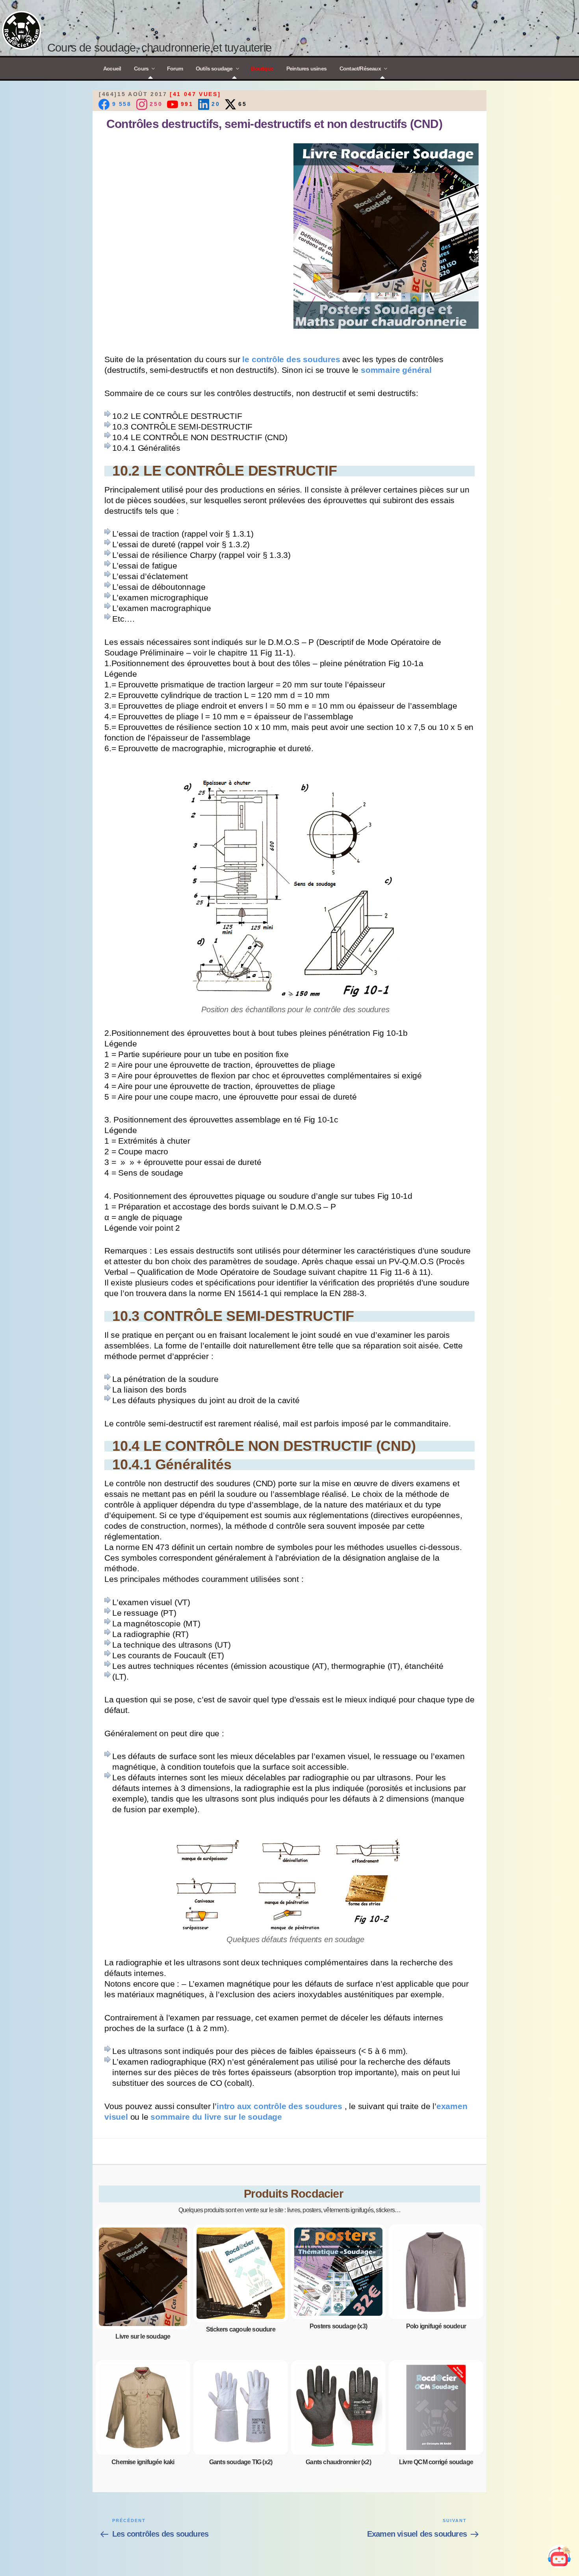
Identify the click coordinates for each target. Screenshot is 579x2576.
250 (155, 104)
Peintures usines (306, 69)
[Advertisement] (193, 198)
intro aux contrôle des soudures (281, 2106)
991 (186, 104)
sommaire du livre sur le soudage (216, 2116)
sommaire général (396, 370)
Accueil (112, 69)
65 (241, 104)
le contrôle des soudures (292, 359)
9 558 (121, 104)
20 (215, 104)
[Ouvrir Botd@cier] (559, 2556)
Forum (175, 69)
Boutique (262, 69)
